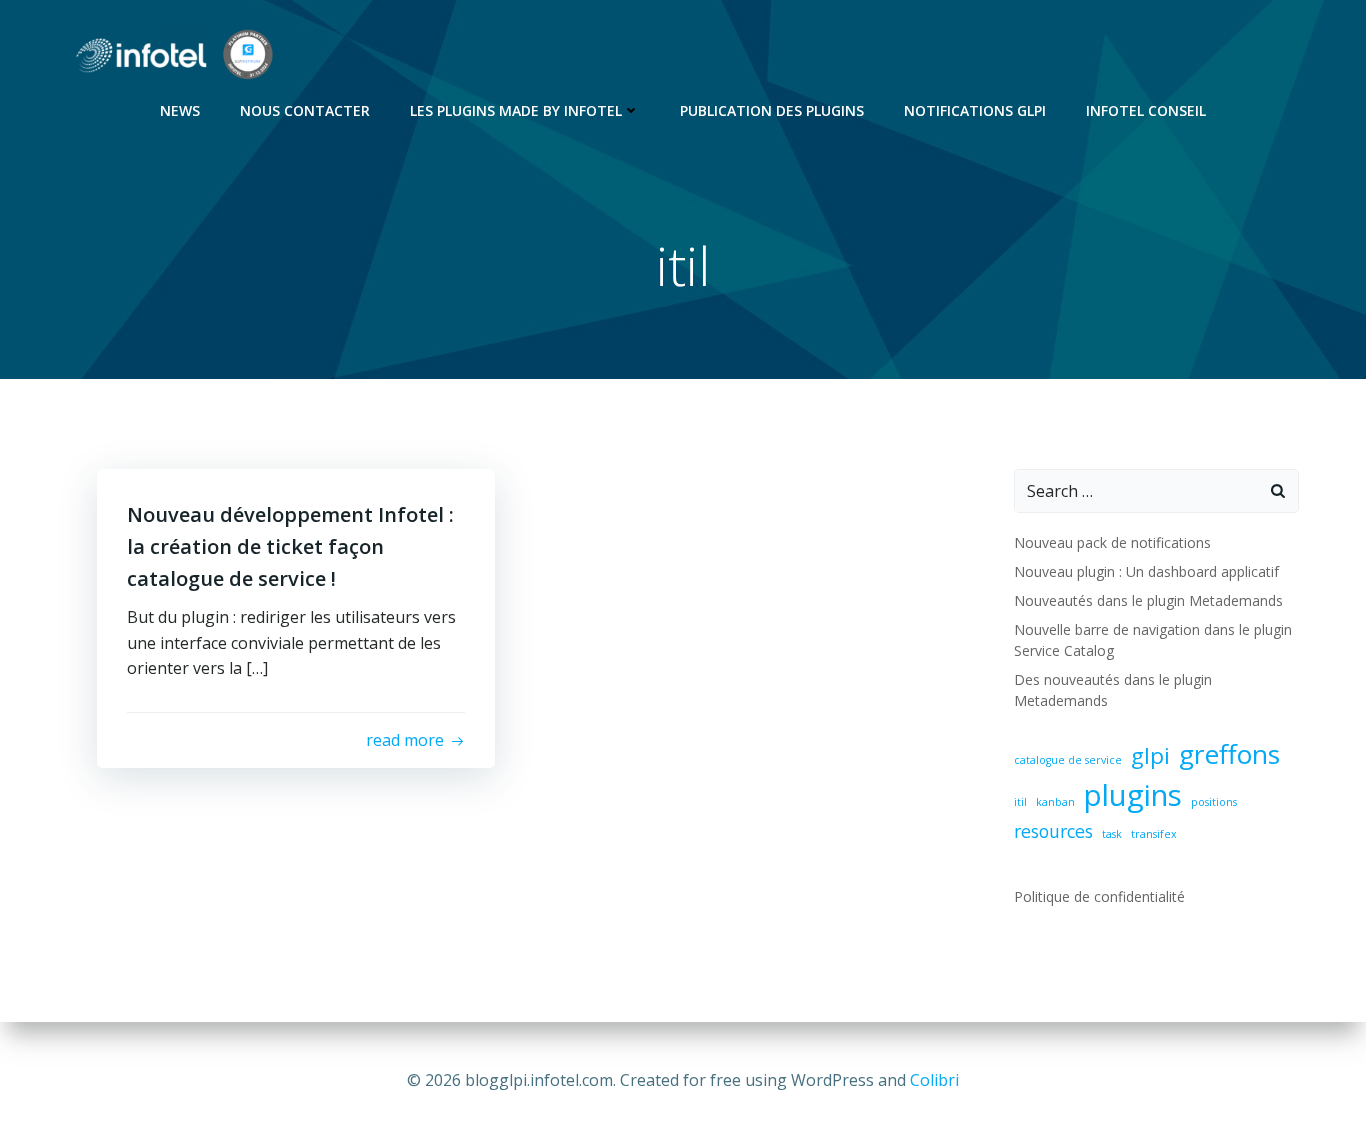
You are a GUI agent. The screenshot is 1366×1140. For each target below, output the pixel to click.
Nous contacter (305, 110)
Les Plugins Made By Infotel (516, 110)
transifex (1154, 834)
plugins (1133, 795)
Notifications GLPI (975, 110)
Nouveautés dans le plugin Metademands (1148, 600)
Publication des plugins (772, 110)
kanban (1055, 802)
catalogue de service (1068, 760)
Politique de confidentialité (1099, 896)
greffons (1229, 754)
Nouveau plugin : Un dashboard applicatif (1146, 571)
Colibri (934, 1080)
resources (1053, 831)
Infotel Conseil (1146, 110)
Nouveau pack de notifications (1112, 542)
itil (1020, 802)
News (180, 110)
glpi (1150, 755)
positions (1214, 802)
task (1112, 834)
